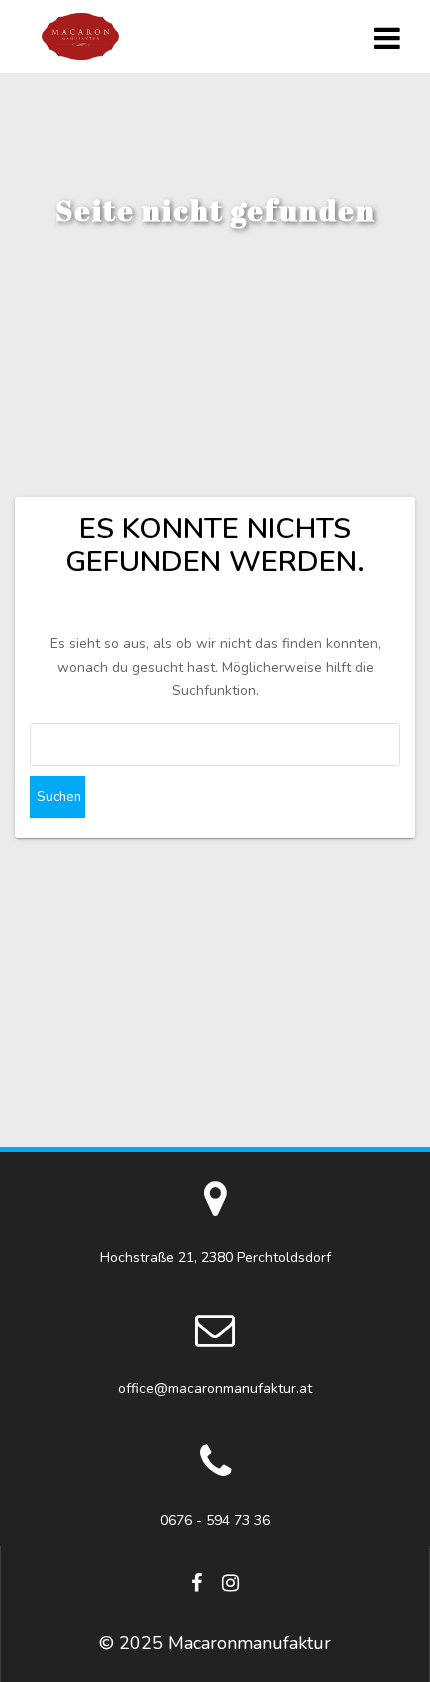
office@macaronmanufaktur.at (215, 1388)
